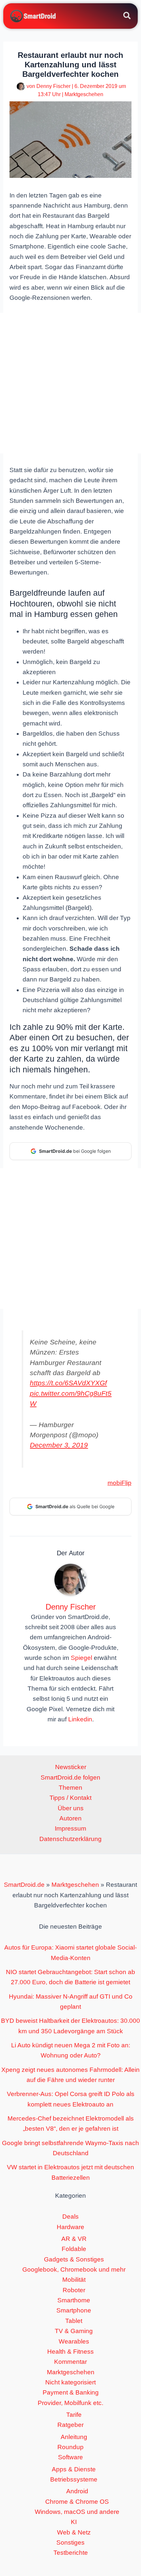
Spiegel (81, 1658)
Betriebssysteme (74, 2479)
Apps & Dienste (74, 2469)
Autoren (70, 1818)
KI (74, 2522)
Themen (70, 1788)
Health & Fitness (70, 2352)
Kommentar (70, 2362)
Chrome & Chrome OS (77, 2502)
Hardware (70, 2227)
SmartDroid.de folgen (70, 1777)
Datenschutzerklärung (70, 1839)
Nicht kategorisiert (70, 2382)
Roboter (74, 2290)
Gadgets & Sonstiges (74, 2259)
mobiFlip (120, 1483)
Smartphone (74, 2310)
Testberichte (71, 2553)
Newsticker (71, 1767)
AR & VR (74, 2239)
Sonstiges (70, 2542)
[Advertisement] (70, 383)
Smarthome (74, 2300)
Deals (70, 2217)
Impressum (70, 1828)
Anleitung (74, 2437)
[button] (127, 17)
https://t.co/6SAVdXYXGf (68, 1383)
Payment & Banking (71, 2392)
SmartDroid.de (24, 1885)
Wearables (74, 2341)
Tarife (74, 2415)
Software (70, 2457)
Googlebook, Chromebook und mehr (74, 2269)
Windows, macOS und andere (77, 2512)
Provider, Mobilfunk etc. (70, 2403)
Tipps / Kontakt (70, 1798)
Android (77, 2491)
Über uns (71, 1808)
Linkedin (80, 1719)
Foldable (74, 2249)
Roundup (70, 2447)
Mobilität (74, 2280)
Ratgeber (70, 2425)
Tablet (74, 2321)
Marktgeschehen (84, 94)
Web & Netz (74, 2532)
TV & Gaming (74, 2331)
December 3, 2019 (59, 1445)
